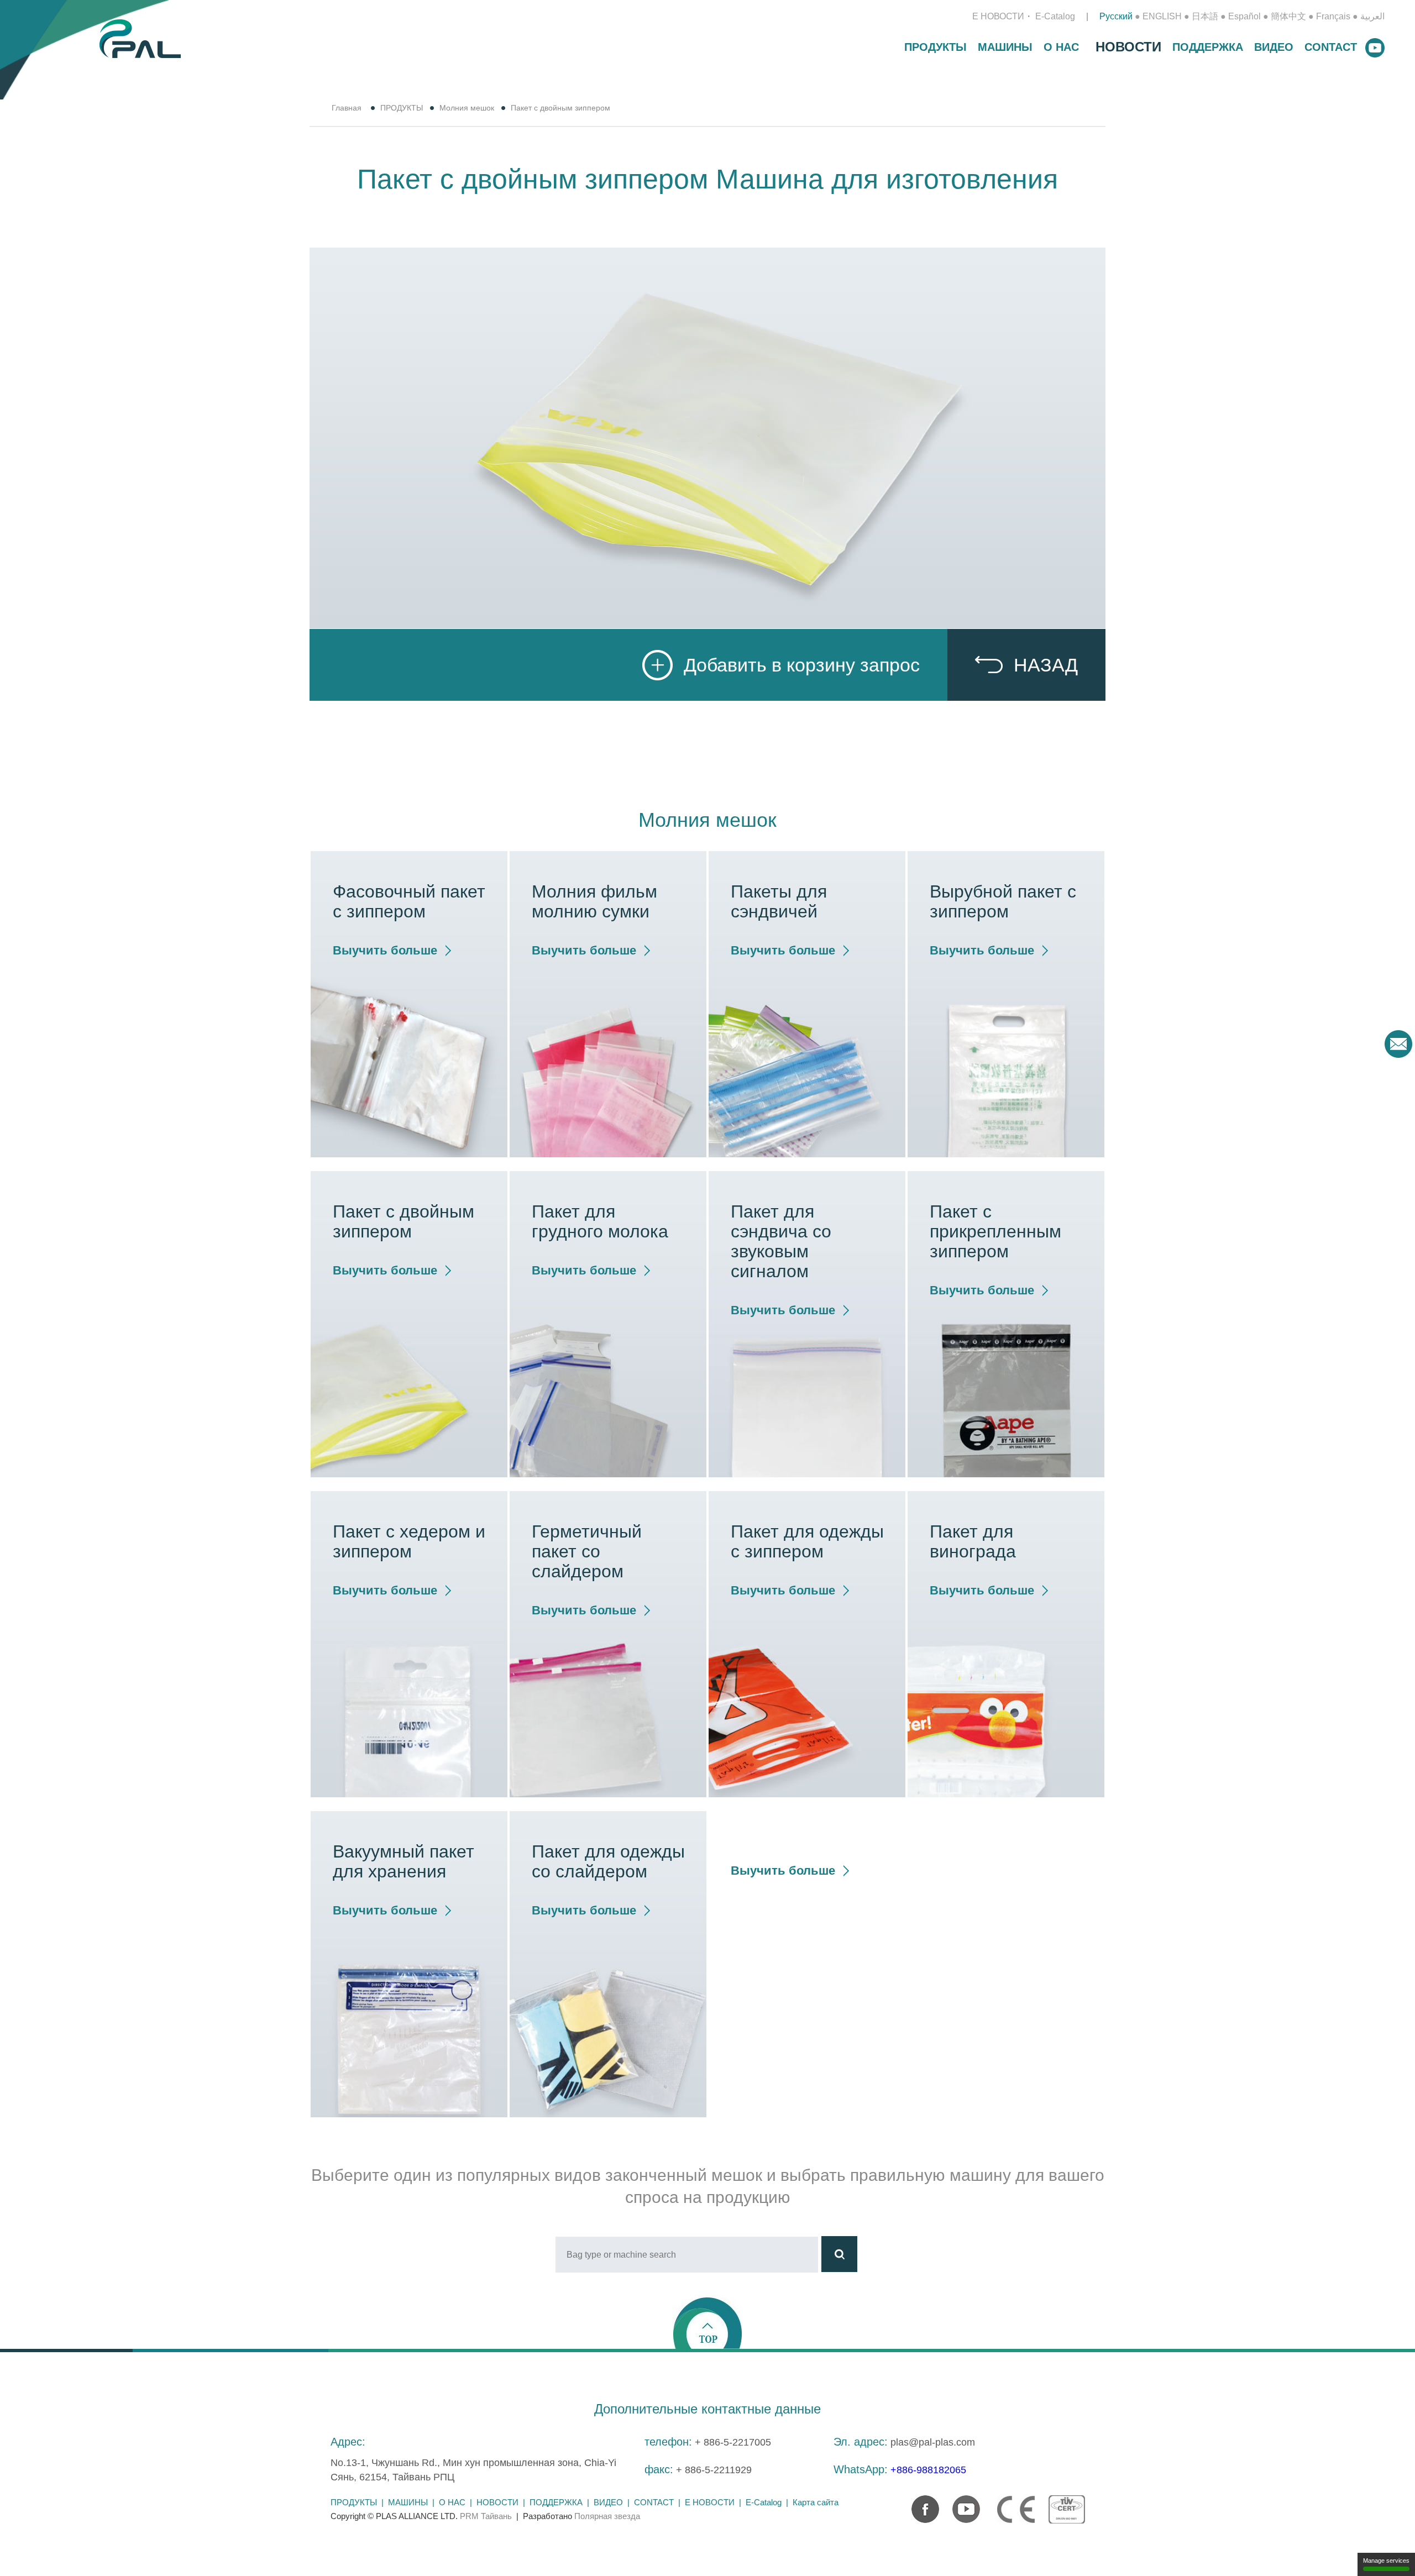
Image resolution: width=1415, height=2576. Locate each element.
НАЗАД (1046, 665)
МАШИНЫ (1005, 47)
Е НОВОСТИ (998, 16)
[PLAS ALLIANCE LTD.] (140, 38)
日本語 (1205, 16)
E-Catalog (1055, 16)
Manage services (1386, 2561)
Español (1244, 16)
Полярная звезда (607, 2516)
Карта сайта (816, 2502)
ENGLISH (1162, 16)
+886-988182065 (928, 2470)
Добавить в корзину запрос (802, 665)
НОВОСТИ (1128, 47)
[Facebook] (920, 2504)
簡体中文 (1288, 16)
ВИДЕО (1274, 47)
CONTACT (1331, 47)
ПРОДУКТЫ (936, 47)
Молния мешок (467, 108)
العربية (1372, 16)
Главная (347, 108)
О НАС (1061, 47)
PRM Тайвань (486, 2516)
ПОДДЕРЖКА (1208, 47)
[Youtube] (961, 2504)
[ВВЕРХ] (707, 2323)
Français (1333, 16)
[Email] (1398, 1044)
